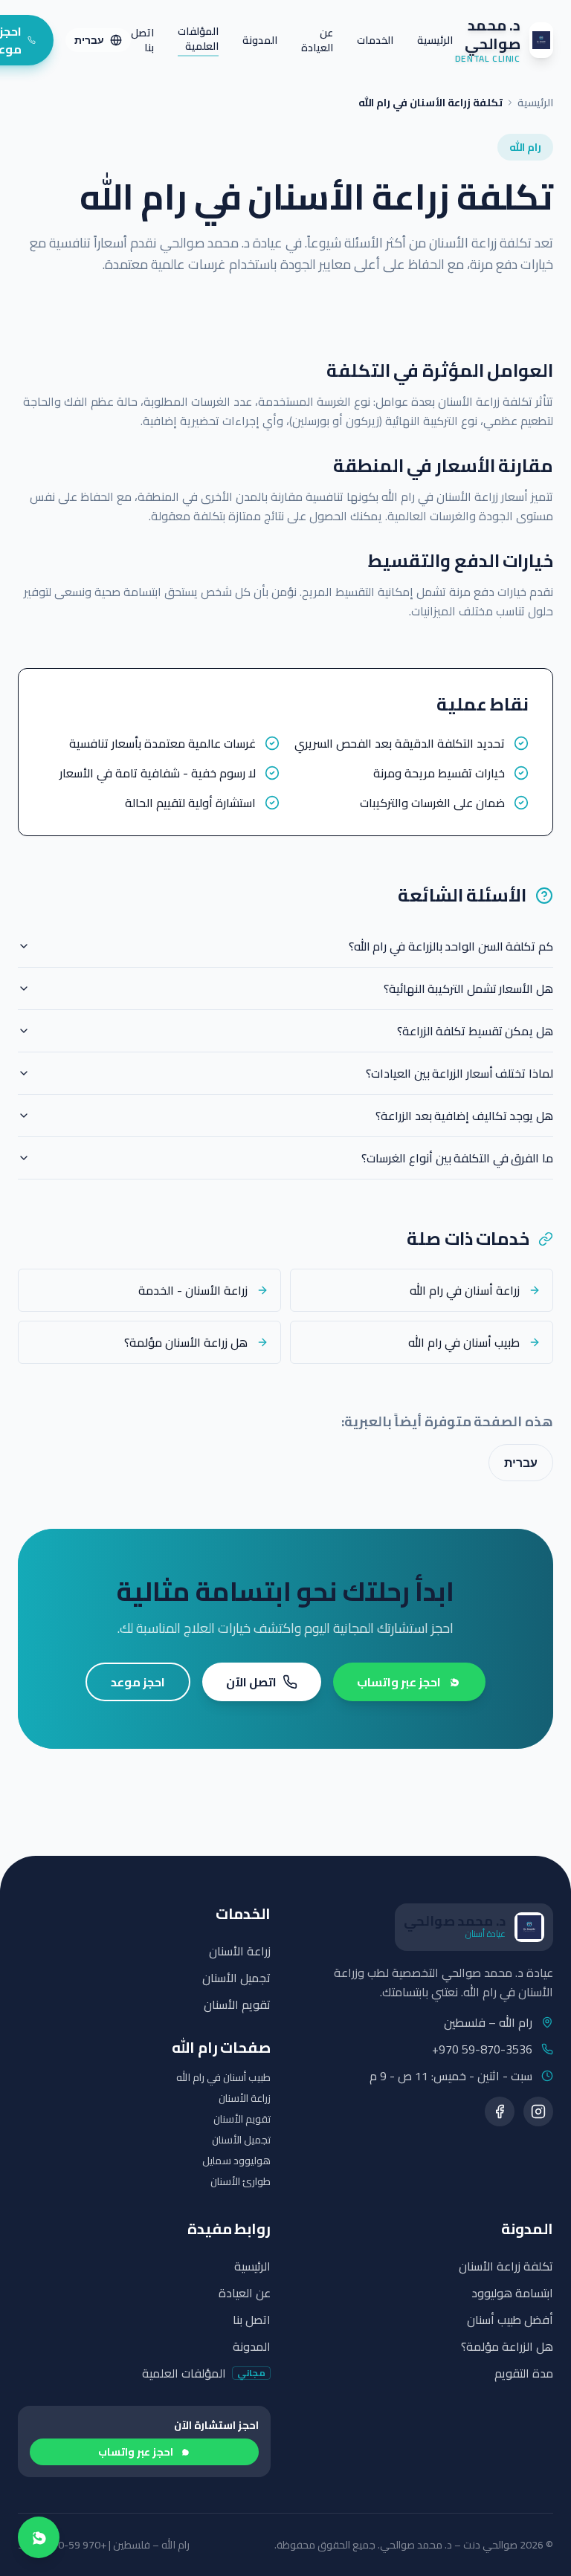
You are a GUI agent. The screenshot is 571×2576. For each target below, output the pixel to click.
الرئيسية (435, 40)
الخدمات (375, 40)
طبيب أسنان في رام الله (223, 2077)
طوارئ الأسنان (241, 2181)
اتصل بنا (142, 40)
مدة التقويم (524, 2373)
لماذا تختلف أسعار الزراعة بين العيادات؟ (459, 1073)
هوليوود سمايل (236, 2161)
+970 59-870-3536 (482, 2049)
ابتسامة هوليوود (512, 2293)
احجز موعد (138, 1682)
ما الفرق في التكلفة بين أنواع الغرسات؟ (457, 1158)
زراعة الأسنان (240, 1951)
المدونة (260, 40)
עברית (89, 40)
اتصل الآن (251, 1682)
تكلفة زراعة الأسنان (506, 2266)
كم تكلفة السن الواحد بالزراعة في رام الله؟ (451, 946)
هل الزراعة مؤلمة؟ (507, 2346)
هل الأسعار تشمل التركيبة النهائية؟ (468, 988)
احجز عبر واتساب (399, 1682)
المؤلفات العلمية (198, 40)
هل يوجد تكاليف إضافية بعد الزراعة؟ (464, 1116)
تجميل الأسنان (236, 1978)
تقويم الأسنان (237, 2004)
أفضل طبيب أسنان (510, 2320)
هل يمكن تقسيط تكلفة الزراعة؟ (475, 1031)
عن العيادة (317, 40)
